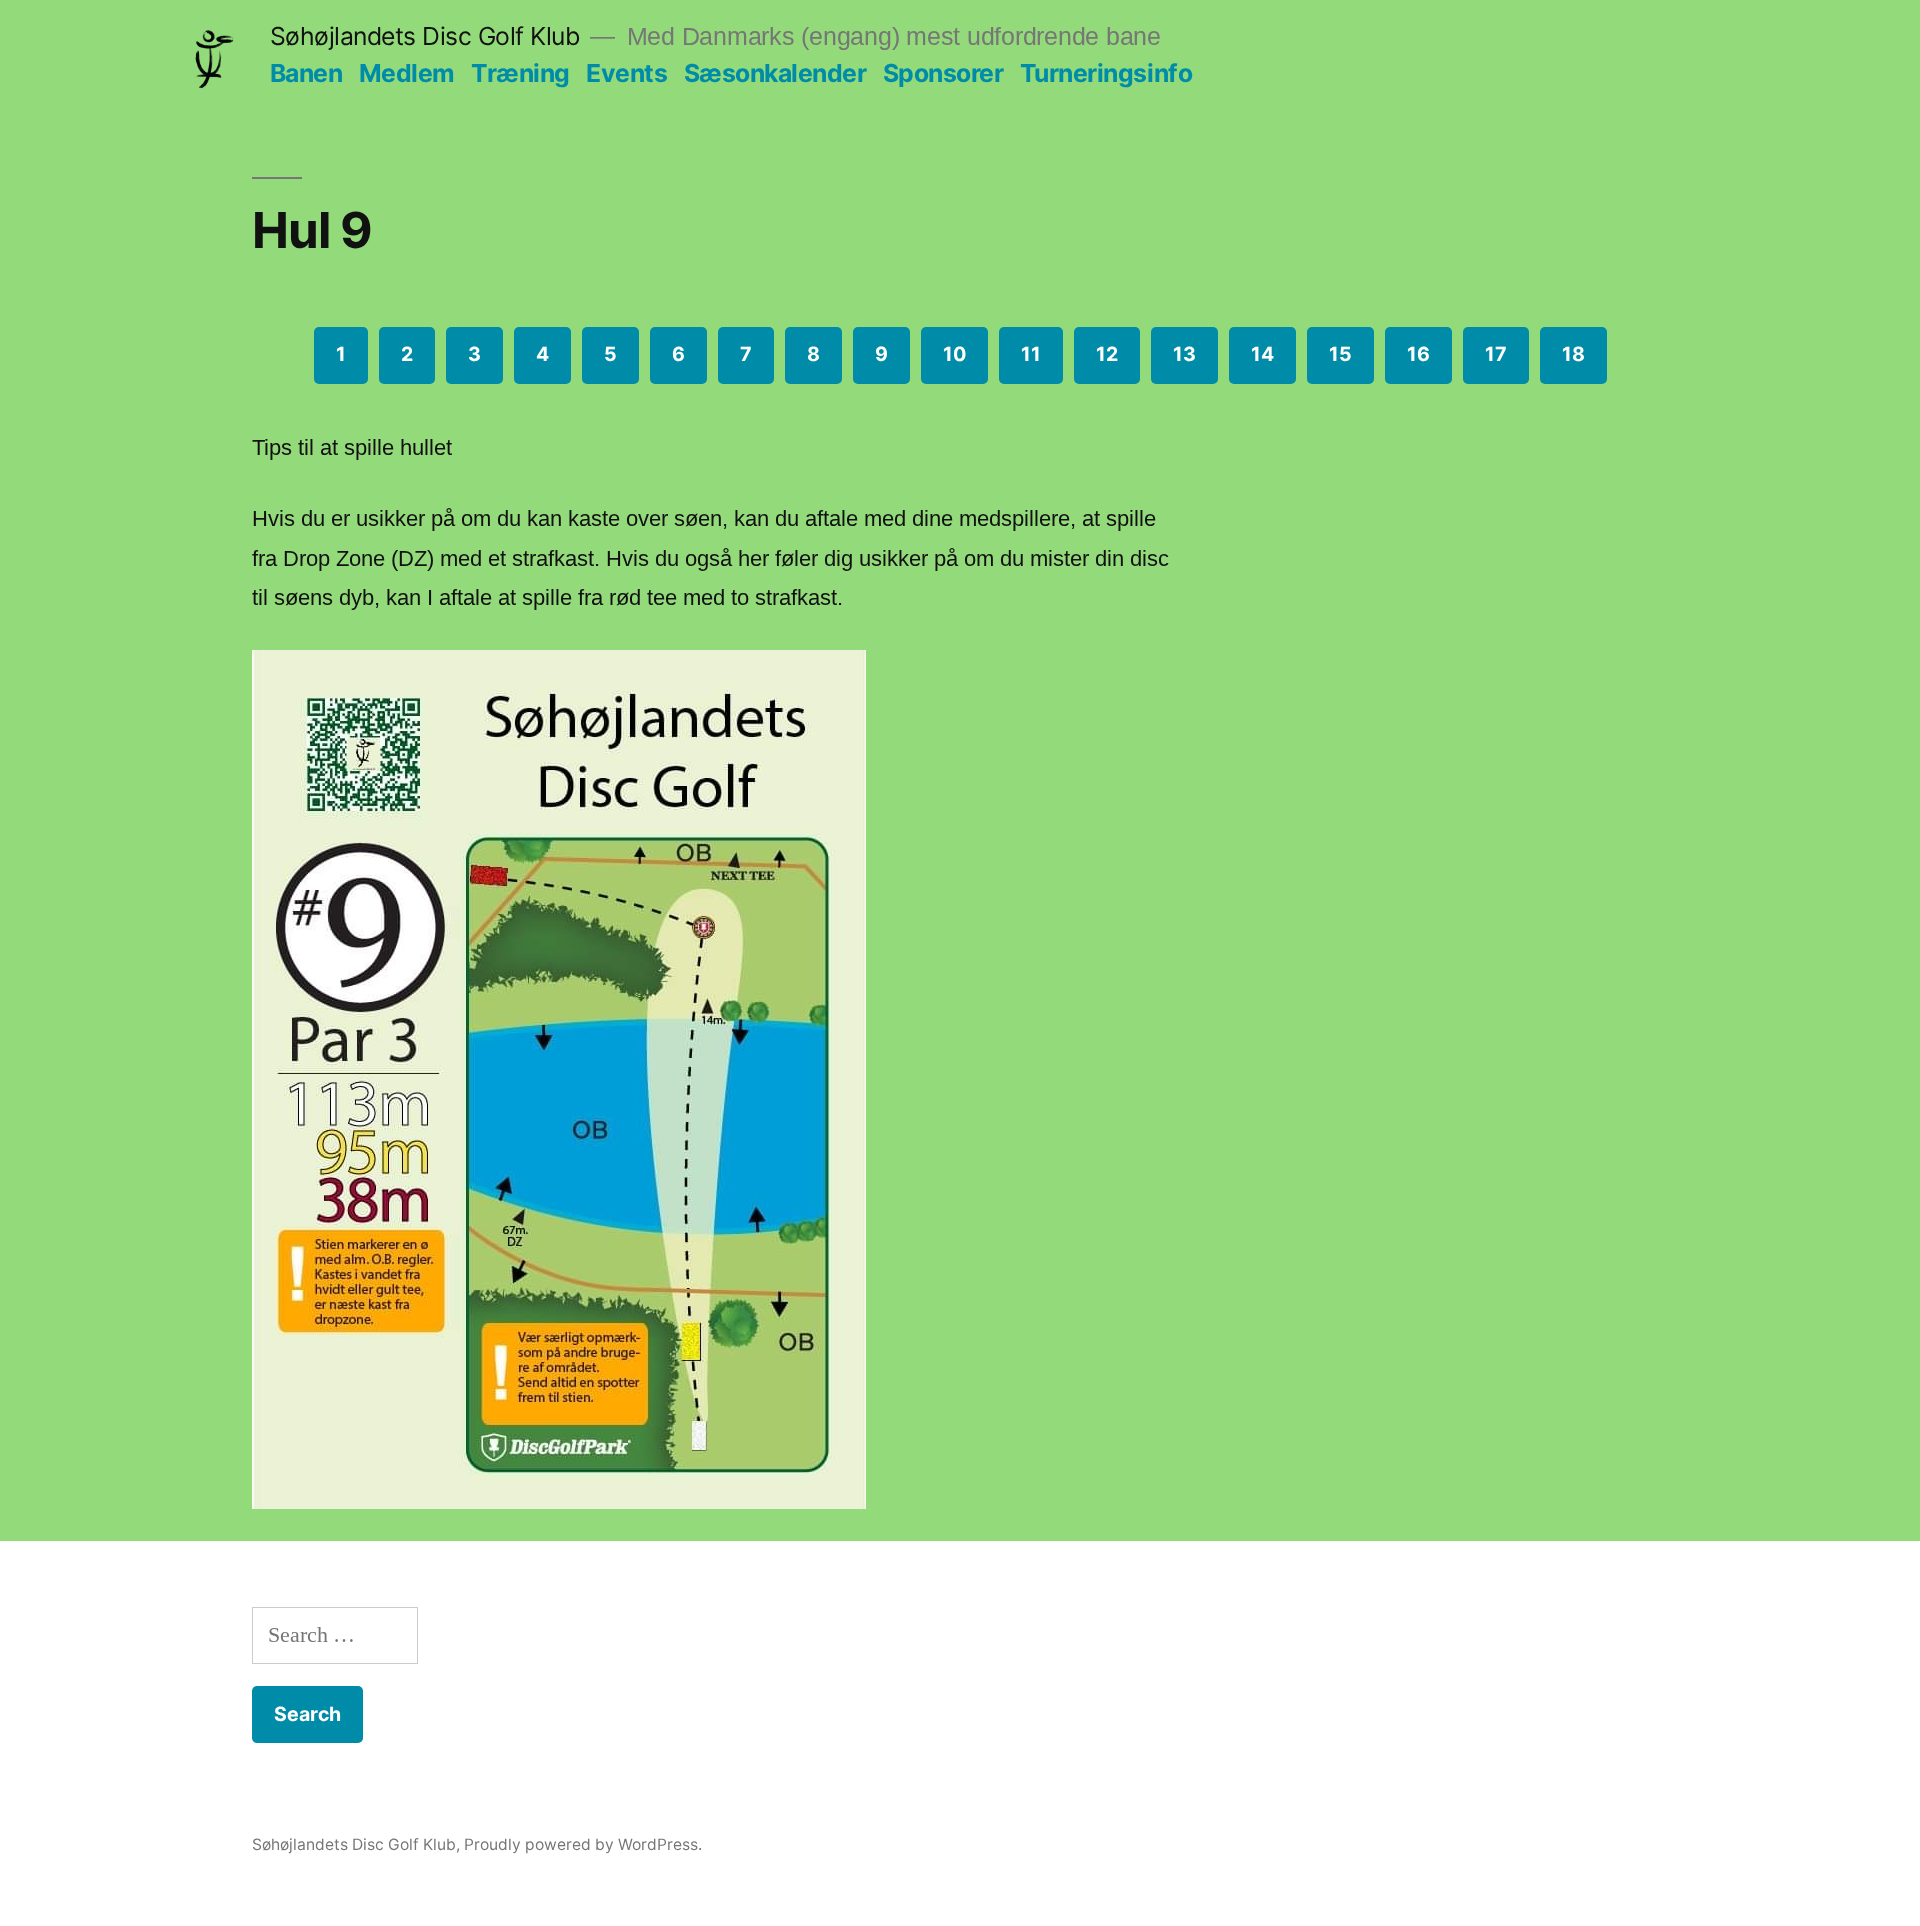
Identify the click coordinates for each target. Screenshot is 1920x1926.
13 (1184, 354)
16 (1418, 354)
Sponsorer (943, 73)
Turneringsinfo (1106, 73)
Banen (306, 73)
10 (954, 354)
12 (1107, 354)
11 (1031, 354)
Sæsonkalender (775, 73)
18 (1573, 354)
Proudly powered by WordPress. (583, 1844)
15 (1340, 354)
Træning (520, 73)
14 (1262, 354)
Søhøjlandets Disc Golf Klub (425, 36)
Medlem (407, 73)
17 (1496, 354)
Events (626, 73)
